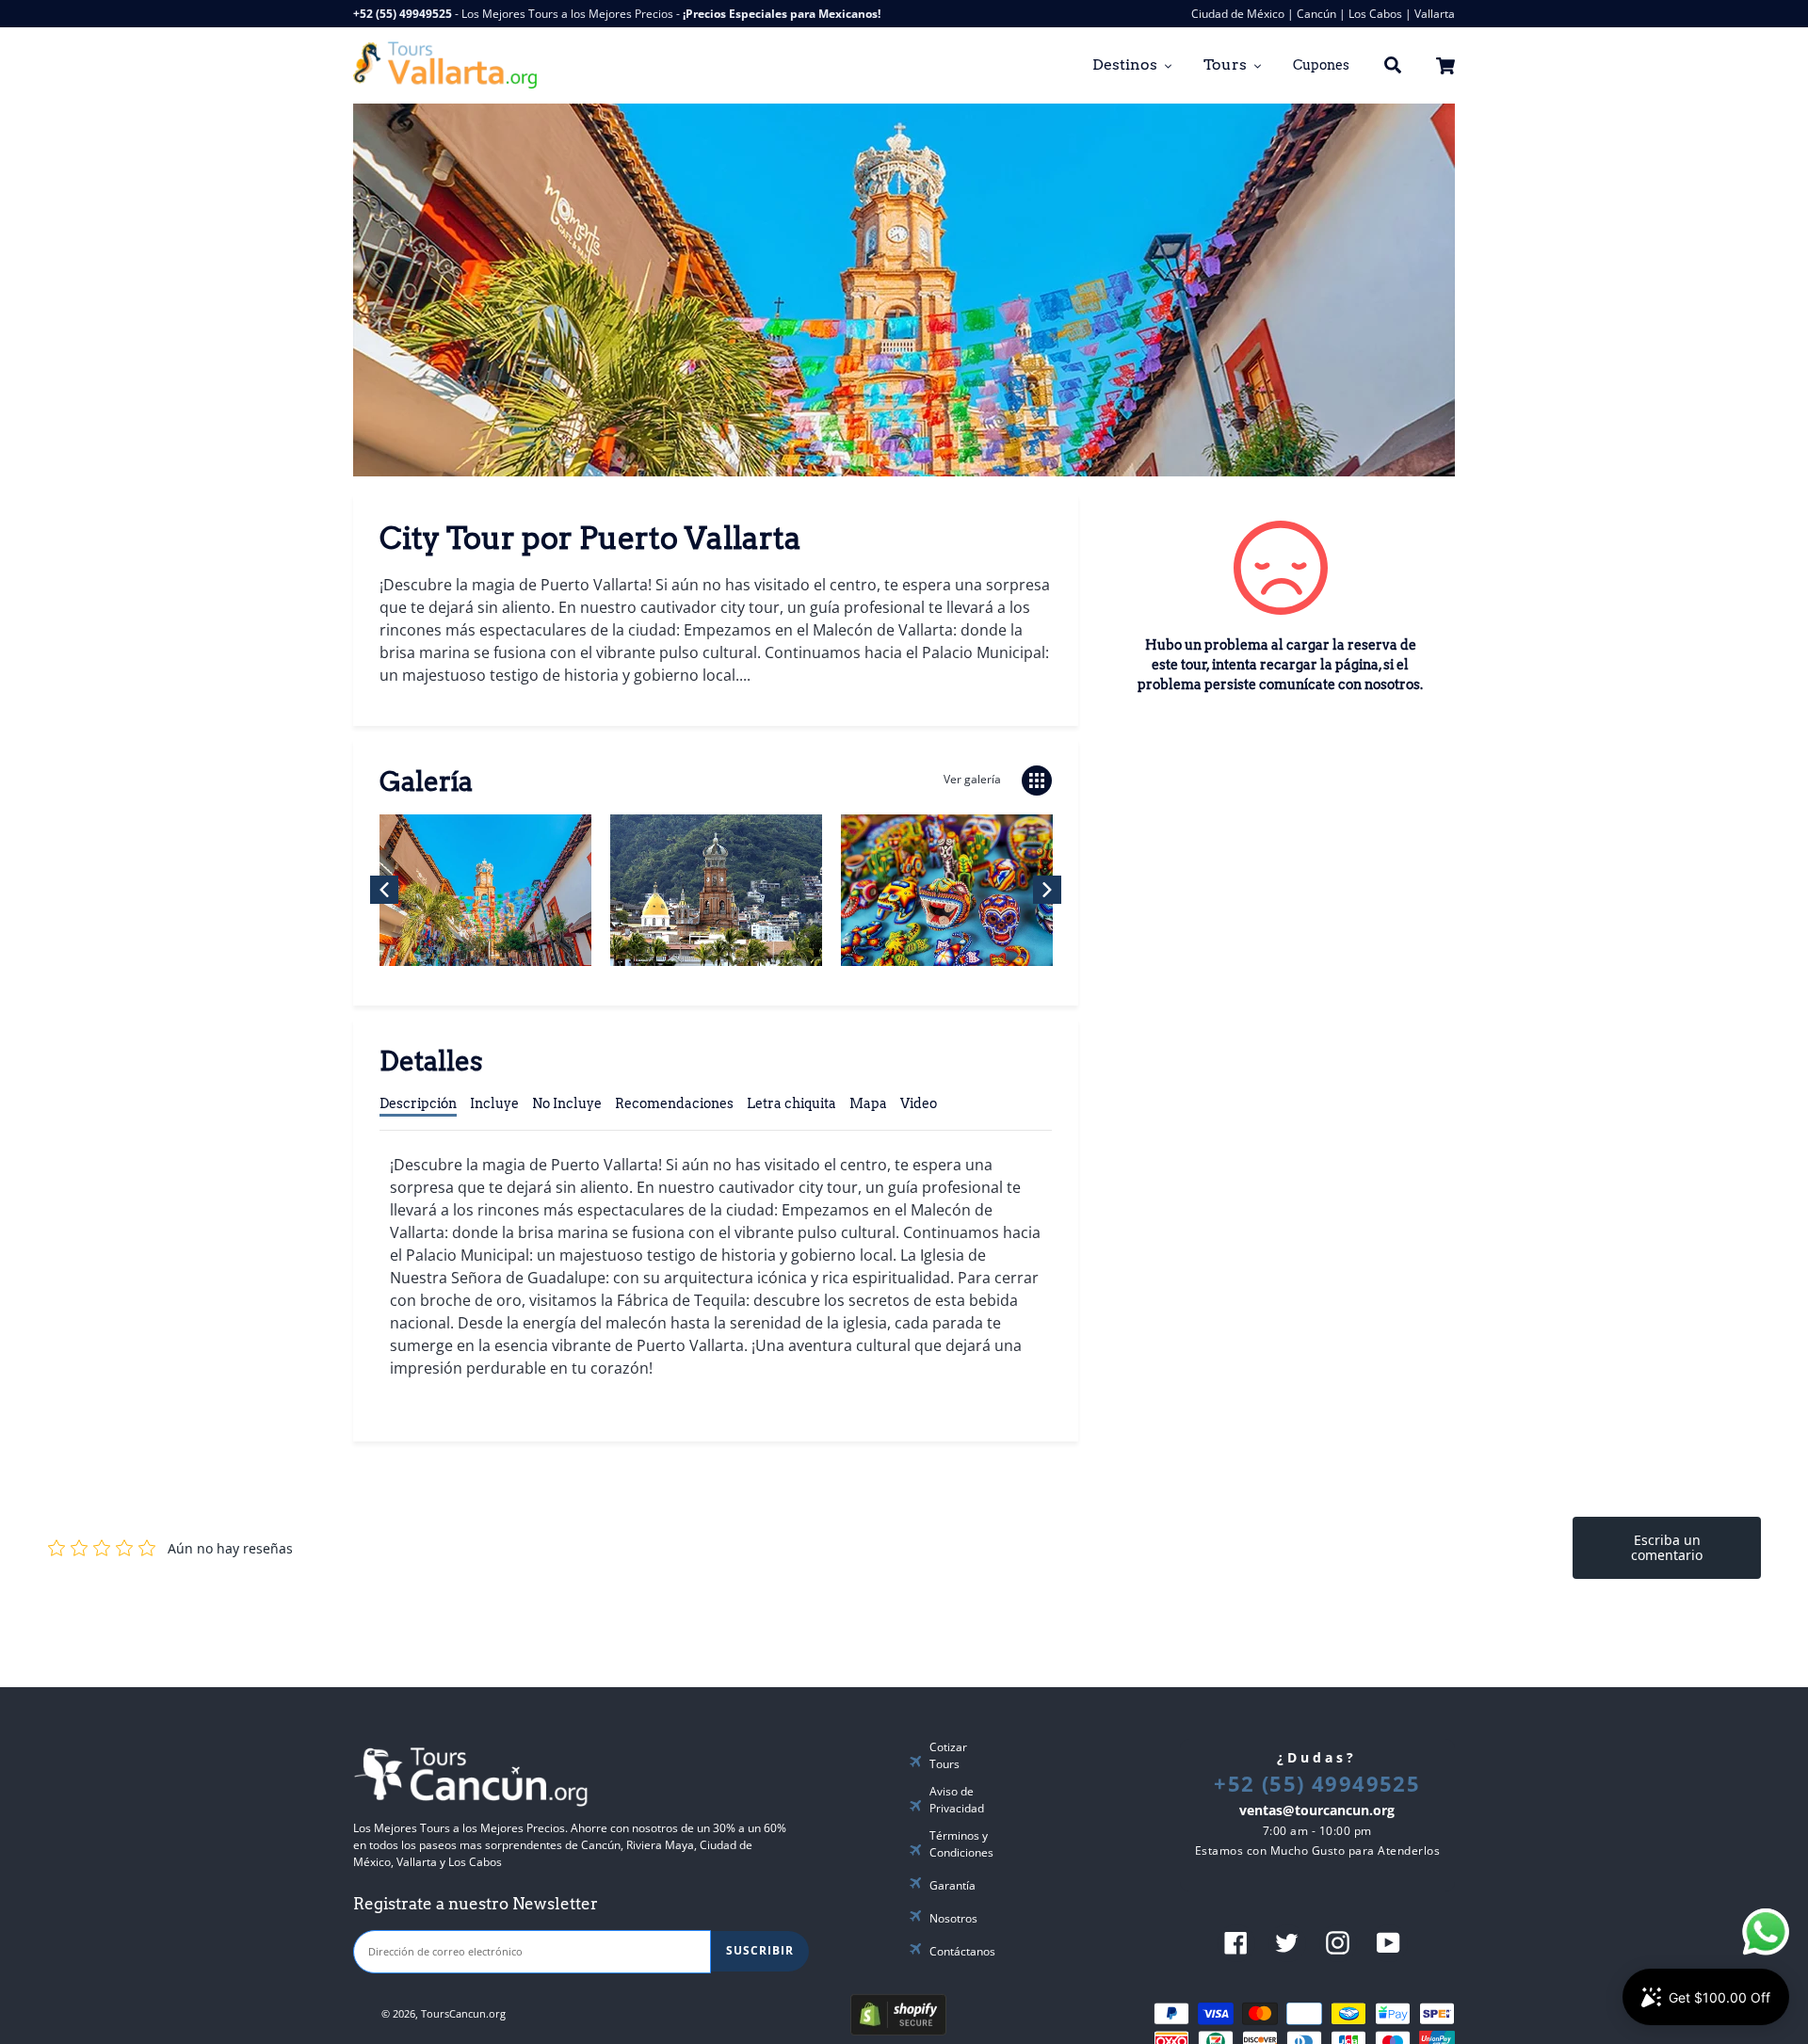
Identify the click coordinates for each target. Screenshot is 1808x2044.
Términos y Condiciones (961, 1844)
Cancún (1316, 14)
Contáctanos (962, 1951)
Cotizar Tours (948, 1755)
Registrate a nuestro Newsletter (476, 1904)
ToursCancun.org (463, 2013)
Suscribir (760, 1950)
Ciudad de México (1238, 14)
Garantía (952, 1885)
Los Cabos (1375, 14)
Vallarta (1435, 14)
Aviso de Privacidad (957, 1800)
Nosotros (953, 1918)
